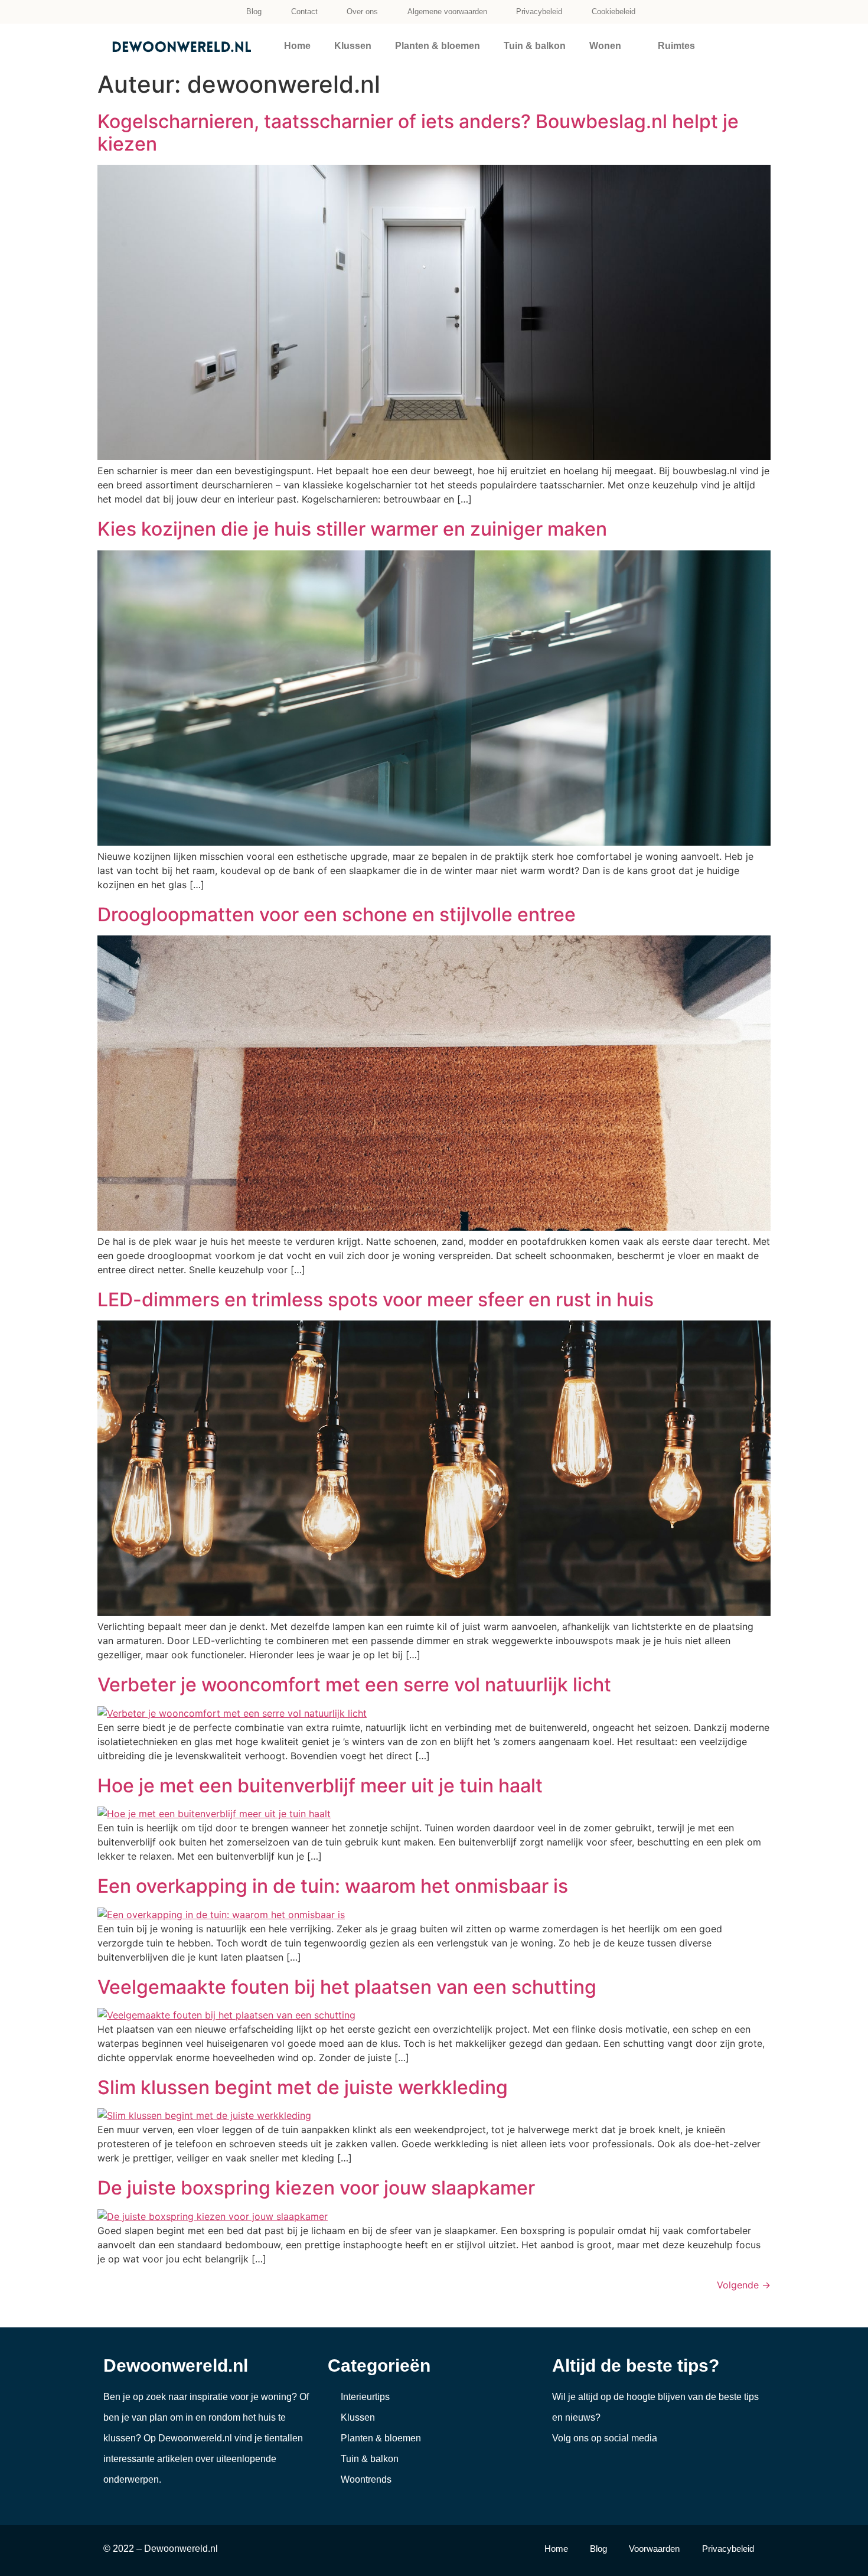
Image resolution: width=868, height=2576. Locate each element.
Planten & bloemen (438, 46)
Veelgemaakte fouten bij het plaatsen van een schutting (347, 1987)
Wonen (605, 46)
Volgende (744, 2285)
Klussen (353, 46)
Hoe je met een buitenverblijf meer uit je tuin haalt (320, 1786)
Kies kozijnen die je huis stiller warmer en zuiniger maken (352, 529)
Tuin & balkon (535, 46)
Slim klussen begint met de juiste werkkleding (303, 2087)
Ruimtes (676, 46)
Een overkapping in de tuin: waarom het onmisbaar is (333, 1886)
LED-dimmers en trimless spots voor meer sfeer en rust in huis (376, 1300)
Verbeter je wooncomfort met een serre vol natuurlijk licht (354, 1685)
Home (297, 46)
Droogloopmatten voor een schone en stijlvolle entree (337, 914)
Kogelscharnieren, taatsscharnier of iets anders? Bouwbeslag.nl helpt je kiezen (418, 133)
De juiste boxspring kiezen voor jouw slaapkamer (316, 2188)
